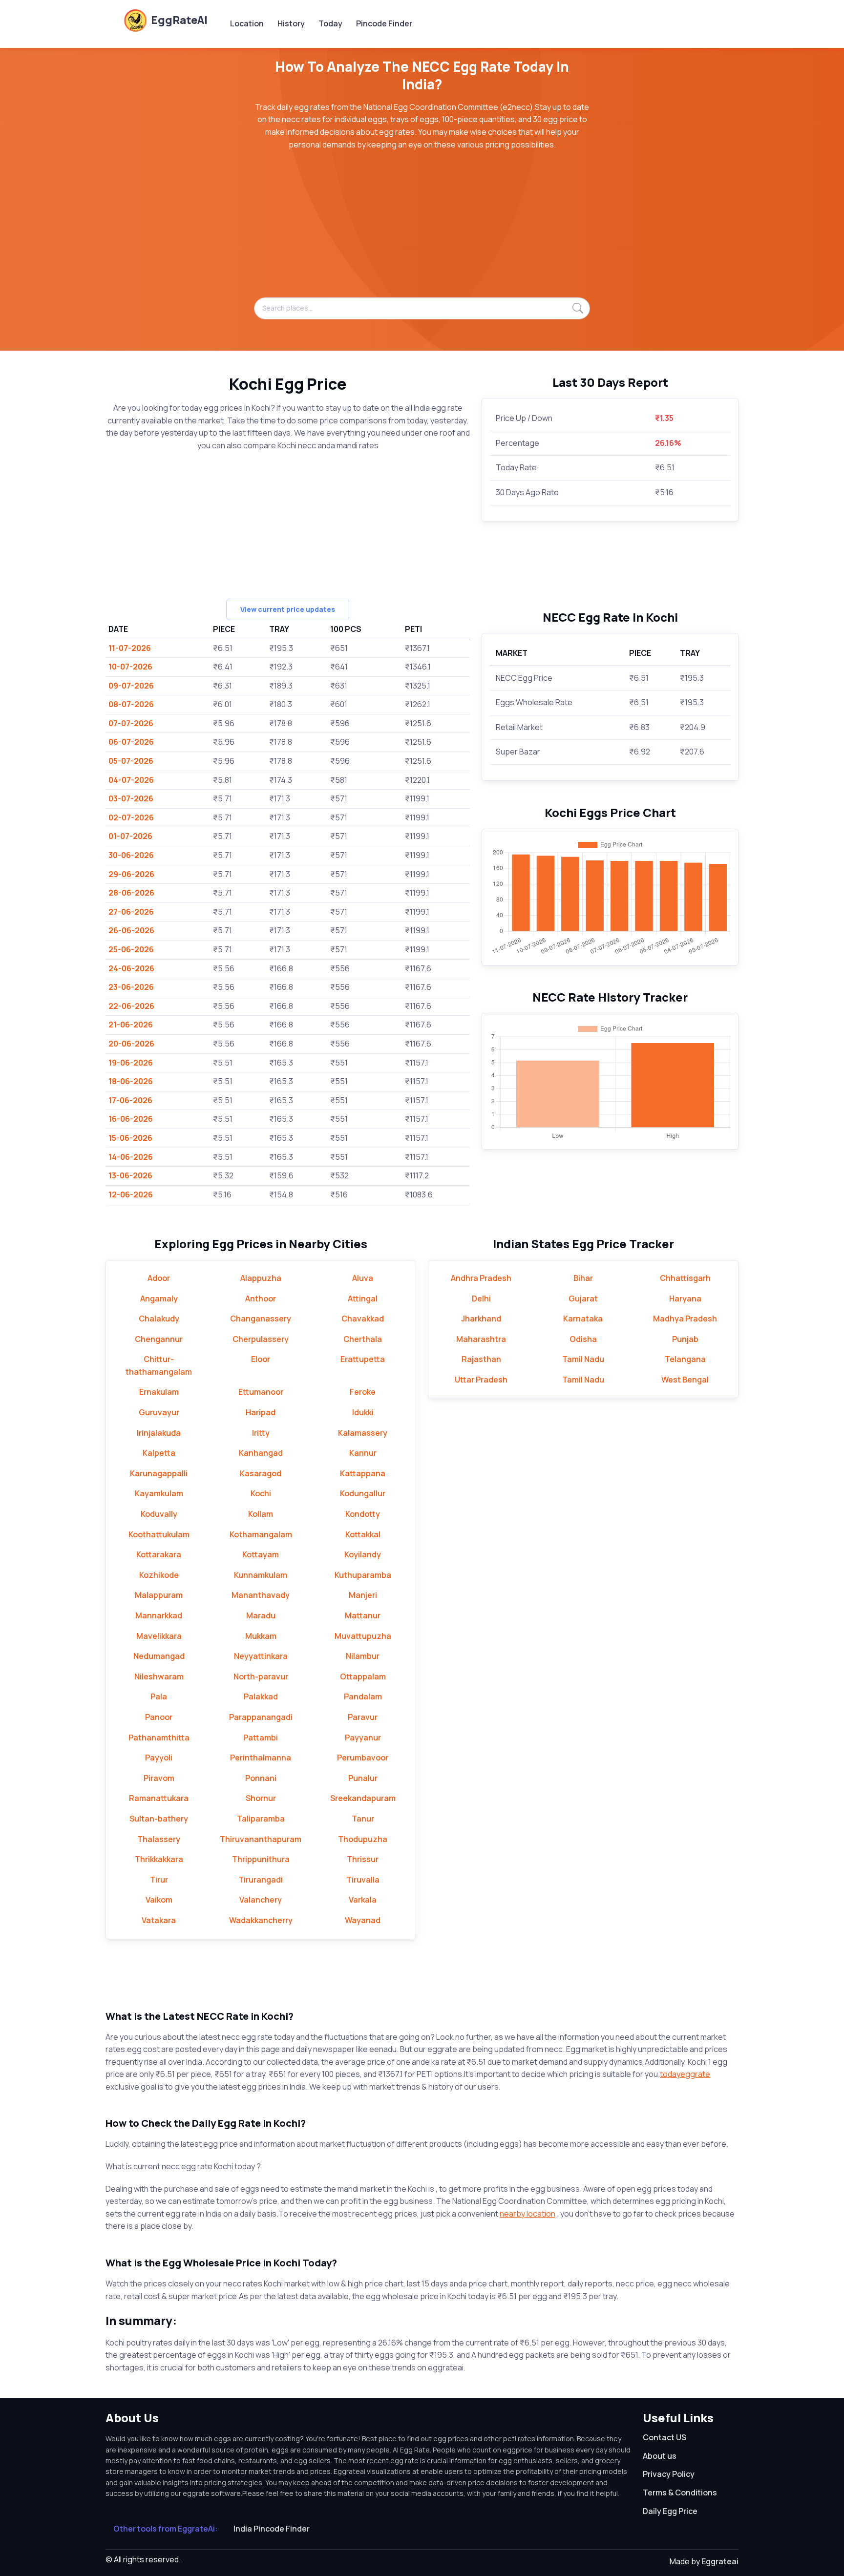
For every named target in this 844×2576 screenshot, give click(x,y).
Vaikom (159, 1900)
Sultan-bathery (159, 1819)
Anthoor (261, 1298)
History (291, 23)
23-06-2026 (131, 987)
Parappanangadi (261, 1717)
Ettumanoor (261, 1392)
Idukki (363, 1412)
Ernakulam (159, 1392)
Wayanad (363, 1920)
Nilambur (363, 1656)
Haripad (261, 1412)
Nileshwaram (159, 1676)
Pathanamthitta (159, 1738)
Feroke (363, 1392)
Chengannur (159, 1339)
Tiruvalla (363, 1880)
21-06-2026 (131, 1025)
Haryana (685, 1298)
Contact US (665, 2437)
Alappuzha (261, 1278)
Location (247, 23)
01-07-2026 (130, 836)
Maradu (261, 1615)
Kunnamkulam (261, 1575)
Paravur (363, 1717)
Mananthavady (261, 1595)
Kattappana (363, 1473)
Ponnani (261, 1778)
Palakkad (261, 1696)
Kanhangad (261, 1453)
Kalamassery (363, 1433)
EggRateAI (179, 20)
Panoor (159, 1717)
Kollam (261, 1514)
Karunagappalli (159, 1473)
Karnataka (583, 1319)
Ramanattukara (159, 1798)
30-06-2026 (131, 855)
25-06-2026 (131, 949)
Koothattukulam (159, 1534)
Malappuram (159, 1595)
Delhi (481, 1298)
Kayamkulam (159, 1493)
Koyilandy (363, 1554)
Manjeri (363, 1595)
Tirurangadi (261, 1880)
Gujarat (583, 1298)
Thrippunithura (261, 1859)
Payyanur (363, 1738)
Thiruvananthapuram (261, 1839)
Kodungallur (363, 1493)
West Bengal (685, 1380)
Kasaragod (261, 1473)
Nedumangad (159, 1656)
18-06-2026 (131, 1081)
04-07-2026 (131, 780)
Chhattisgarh (685, 1278)
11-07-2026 (130, 648)
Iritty (261, 1433)
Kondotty (363, 1514)
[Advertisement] (422, 229)
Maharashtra (481, 1339)
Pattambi (261, 1738)
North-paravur (261, 1676)
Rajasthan (481, 1359)
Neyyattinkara (261, 1656)
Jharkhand (481, 1319)
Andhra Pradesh (481, 1278)
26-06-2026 (131, 930)
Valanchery (261, 1900)
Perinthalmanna (261, 1758)
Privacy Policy (669, 2474)
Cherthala (363, 1339)
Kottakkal (363, 1534)
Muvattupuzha (363, 1636)
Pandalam (363, 1696)
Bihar (583, 1278)
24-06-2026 (131, 968)
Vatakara (159, 1920)
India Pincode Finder (272, 2529)
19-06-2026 (131, 1063)
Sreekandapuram (363, 1798)
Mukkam (261, 1636)
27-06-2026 (131, 912)
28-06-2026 (131, 893)
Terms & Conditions (680, 2492)
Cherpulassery (261, 1339)
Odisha (583, 1339)
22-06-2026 (131, 1006)
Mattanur (363, 1615)
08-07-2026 (131, 704)
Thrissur (363, 1859)
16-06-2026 (131, 1119)
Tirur (159, 1880)
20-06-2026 (131, 1044)
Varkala (363, 1900)
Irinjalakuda (159, 1433)
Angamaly (159, 1298)
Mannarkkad (159, 1615)
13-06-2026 (130, 1175)
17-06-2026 (130, 1100)
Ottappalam (363, 1676)
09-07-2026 (131, 686)
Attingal (363, 1298)
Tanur (363, 1819)
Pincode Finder (384, 23)
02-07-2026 (131, 817)
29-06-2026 (131, 874)
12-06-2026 (131, 1194)
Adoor (159, 1278)
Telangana (685, 1359)
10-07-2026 (130, 667)
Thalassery (159, 1839)
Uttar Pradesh (481, 1380)
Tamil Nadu (583, 1359)
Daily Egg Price (670, 2511)
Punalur (363, 1778)
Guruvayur (159, 1412)
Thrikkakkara (159, 1859)
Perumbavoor (363, 1758)
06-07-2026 (131, 742)
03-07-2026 (131, 798)
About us (660, 2456)
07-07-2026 (131, 723)
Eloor (261, 1359)
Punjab (685, 1339)
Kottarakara (159, 1554)
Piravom (159, 1778)
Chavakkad (363, 1319)
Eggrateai (720, 2561)
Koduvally (159, 1514)
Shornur (261, 1798)
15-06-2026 (130, 1138)
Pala (159, 1696)
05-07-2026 (131, 761)
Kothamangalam (261, 1534)
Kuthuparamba (363, 1575)
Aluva (363, 1278)
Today (330, 23)
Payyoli (159, 1758)
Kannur (363, 1453)
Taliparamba (261, 1819)
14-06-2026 (131, 1157)
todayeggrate (685, 2074)
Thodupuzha (363, 1839)
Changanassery (261, 1319)
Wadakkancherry (261, 1920)
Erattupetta (363, 1359)
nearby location (527, 2214)
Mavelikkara (159, 1636)
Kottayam (261, 1554)
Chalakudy (159, 1319)
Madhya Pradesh (685, 1319)
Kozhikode (159, 1575)
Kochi (261, 1493)
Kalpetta (159, 1453)
